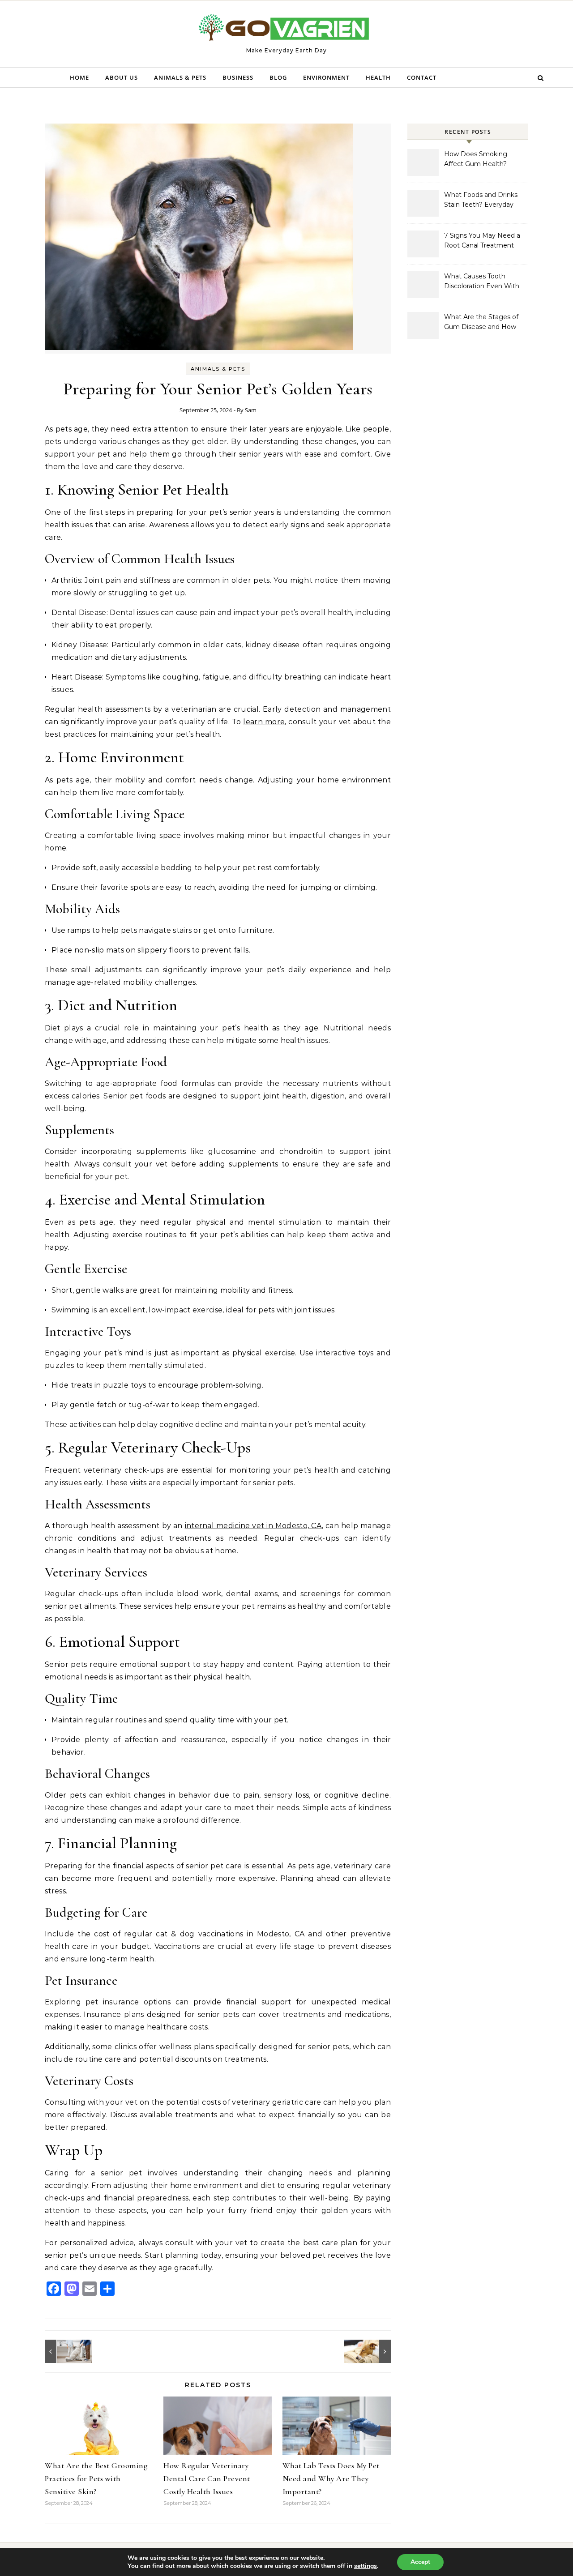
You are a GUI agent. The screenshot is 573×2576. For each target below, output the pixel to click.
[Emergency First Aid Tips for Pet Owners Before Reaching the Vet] (371, 2351)
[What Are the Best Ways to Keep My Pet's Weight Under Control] (65, 2351)
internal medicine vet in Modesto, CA (253, 1526)
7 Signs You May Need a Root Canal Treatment (482, 240)
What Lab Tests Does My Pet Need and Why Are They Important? (331, 2478)
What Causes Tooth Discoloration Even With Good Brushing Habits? (482, 282)
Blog (278, 77)
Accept (420, 2562)
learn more (264, 722)
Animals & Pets (180, 77)
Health (378, 77)
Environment (326, 77)
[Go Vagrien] (286, 30)
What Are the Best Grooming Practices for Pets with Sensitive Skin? (96, 2478)
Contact (422, 77)
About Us (122, 77)
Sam (251, 410)
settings (366, 2566)
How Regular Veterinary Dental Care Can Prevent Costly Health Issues (207, 2478)
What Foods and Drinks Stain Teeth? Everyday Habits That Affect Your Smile (481, 201)
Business (238, 77)
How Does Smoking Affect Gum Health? (476, 159)
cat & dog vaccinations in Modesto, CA (230, 1934)
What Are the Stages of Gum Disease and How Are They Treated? (481, 323)
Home (79, 77)
